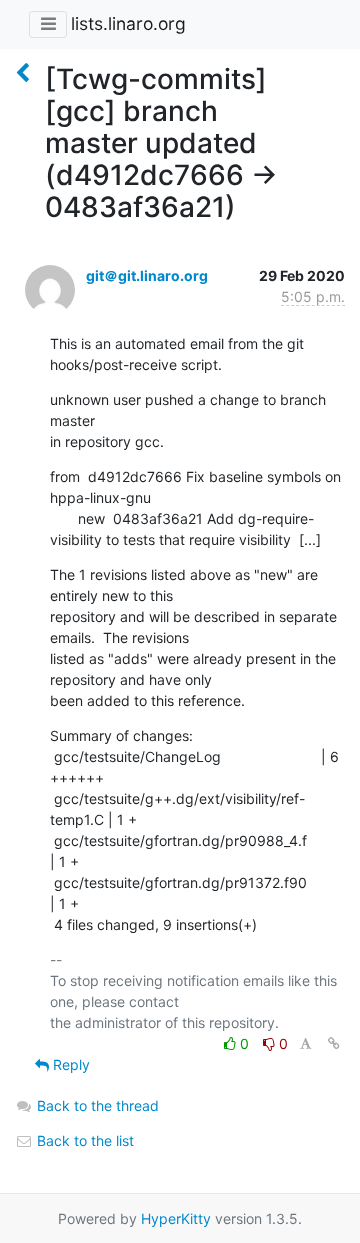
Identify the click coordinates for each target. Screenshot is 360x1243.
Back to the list (83, 1140)
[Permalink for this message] (334, 1043)
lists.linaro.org (128, 23)
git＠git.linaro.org (147, 275)
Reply (69, 1064)
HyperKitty (176, 1218)
